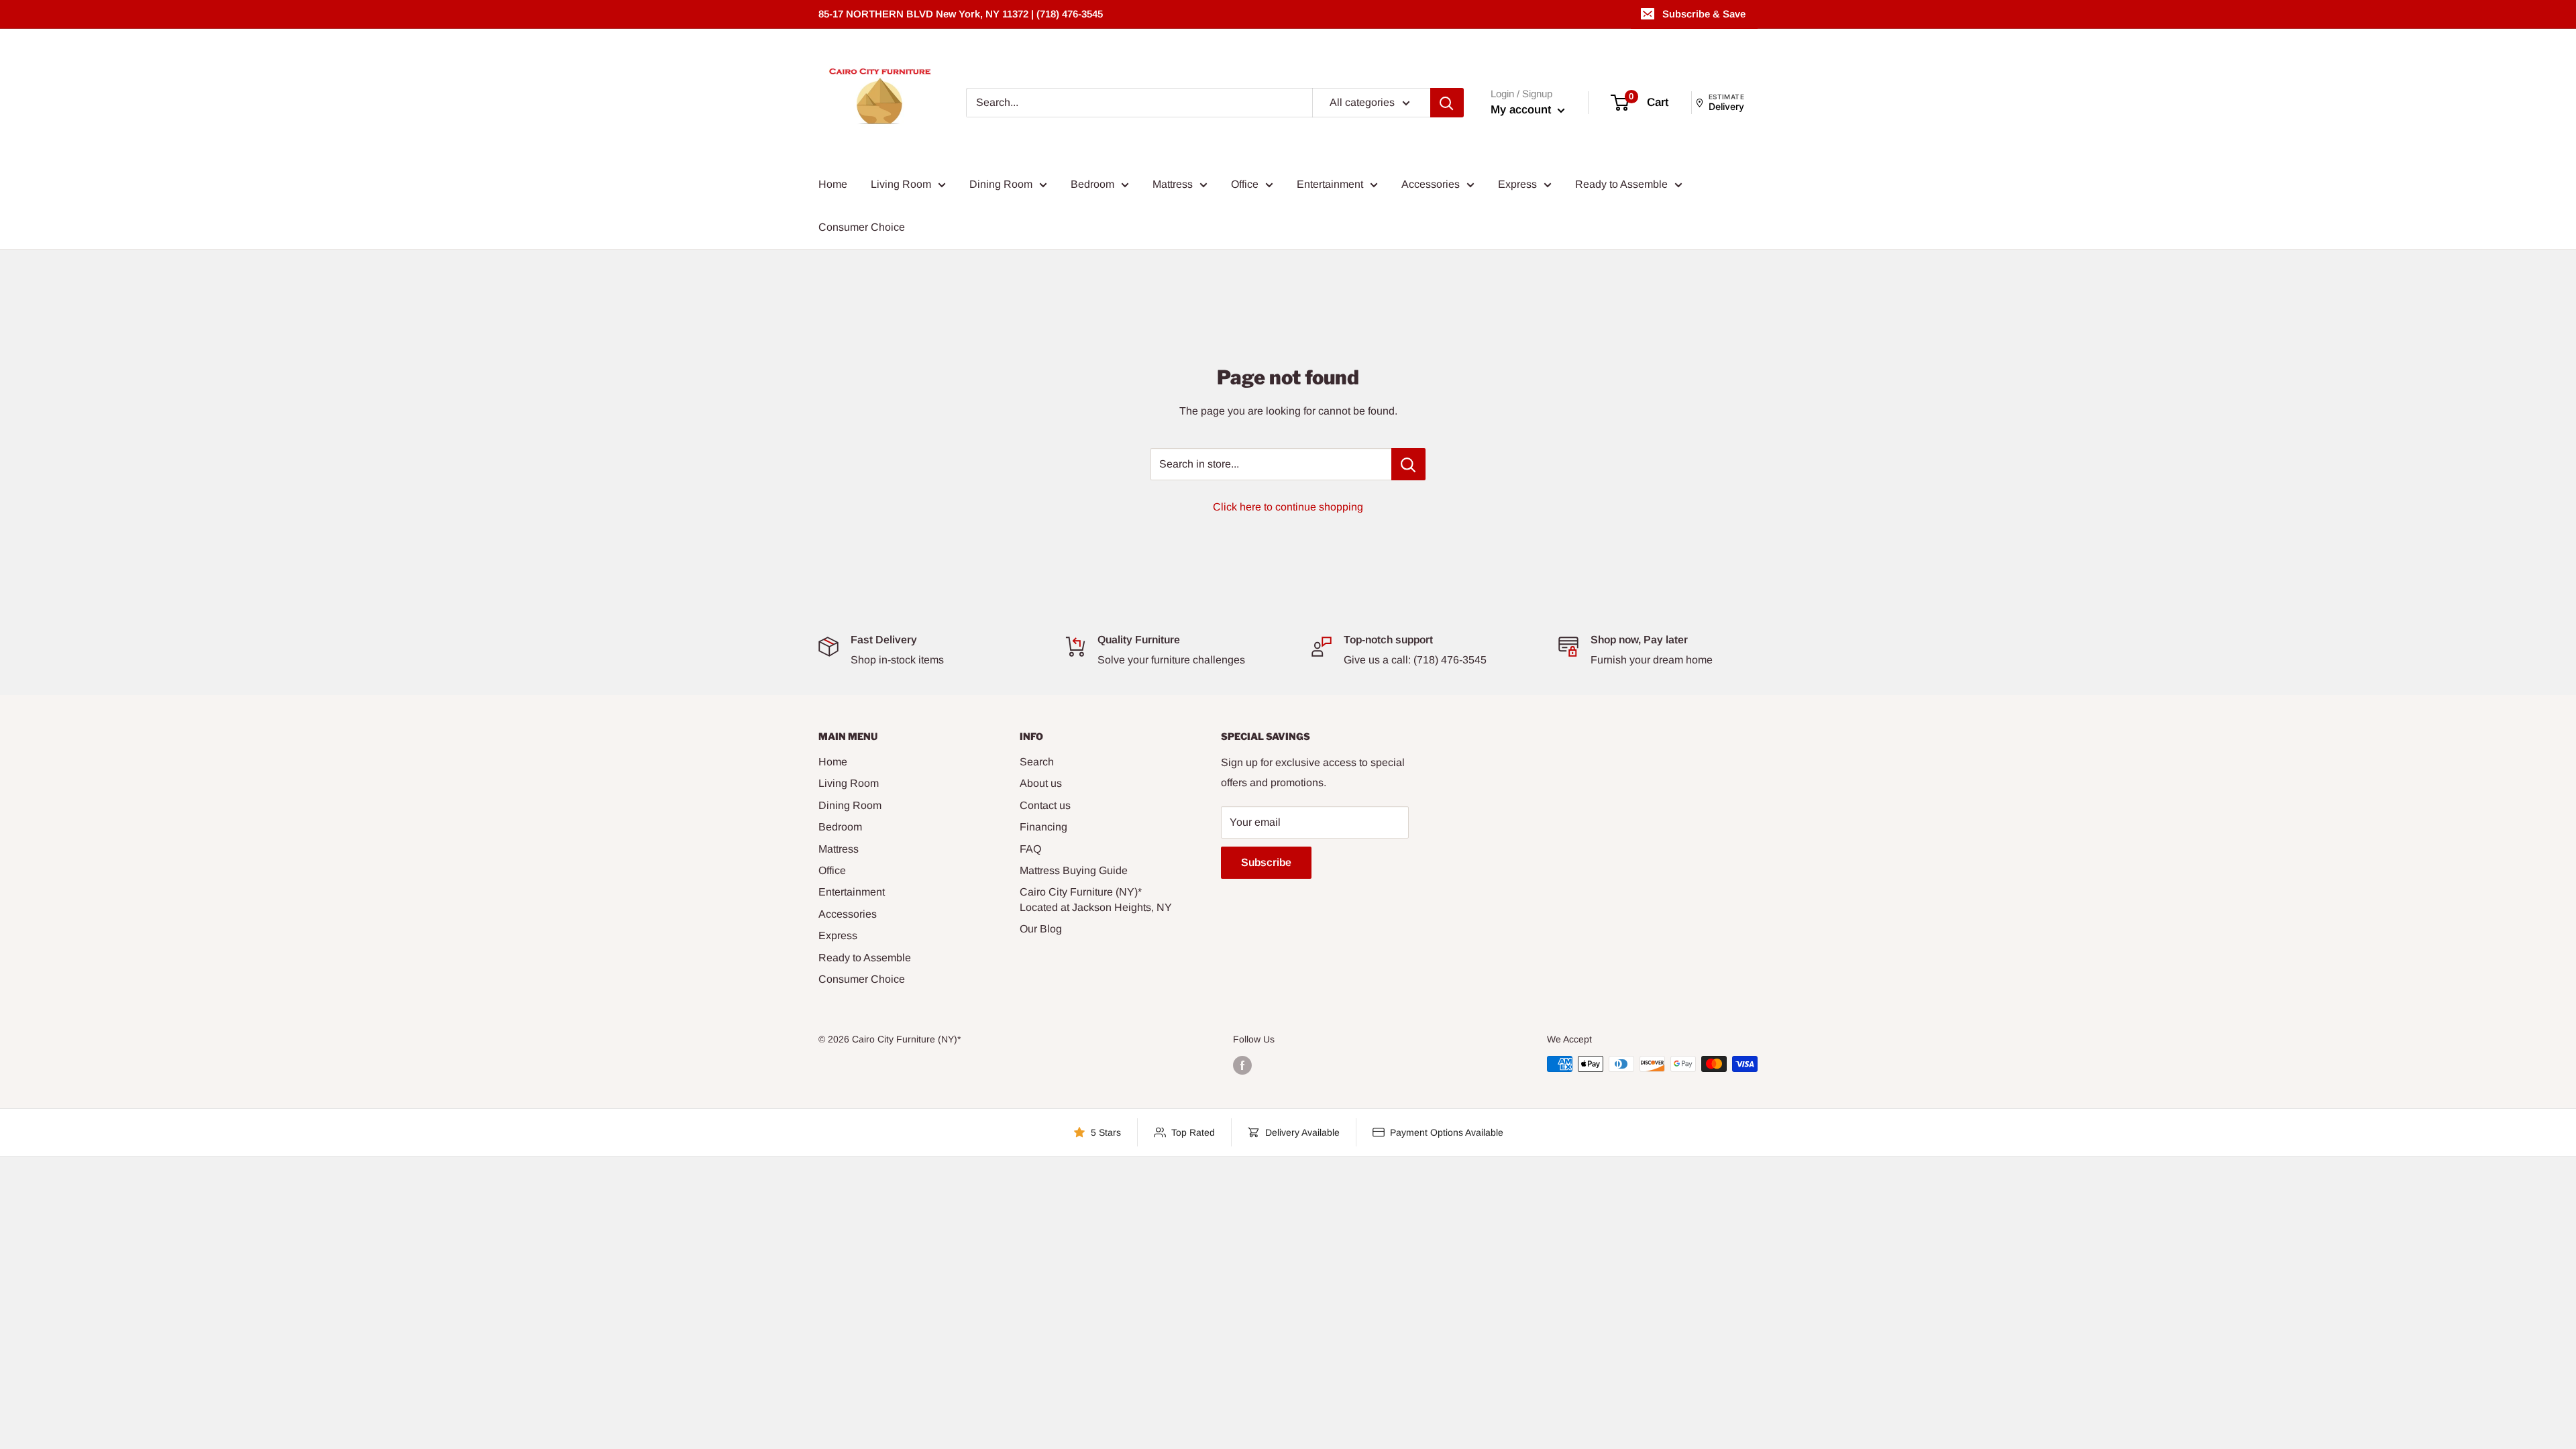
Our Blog (1041, 929)
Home (833, 184)
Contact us (1045, 805)
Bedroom (1092, 184)
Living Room (901, 184)
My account (1522, 110)
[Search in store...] (1408, 464)
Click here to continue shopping (1288, 507)
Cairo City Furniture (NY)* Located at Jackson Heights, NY (1096, 899)
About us (1041, 783)
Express (1517, 184)
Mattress (1173, 184)
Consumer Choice (862, 227)
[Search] (1447, 103)
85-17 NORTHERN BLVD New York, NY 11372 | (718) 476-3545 (961, 14)
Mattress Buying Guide (1074, 870)
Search (1037, 762)
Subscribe (1266, 862)
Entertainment (1330, 184)
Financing (1043, 827)
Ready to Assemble (1621, 184)
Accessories (1431, 184)
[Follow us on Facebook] (1242, 1065)
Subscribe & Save (1704, 14)
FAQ (1030, 849)
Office (1245, 184)
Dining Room (1001, 184)
